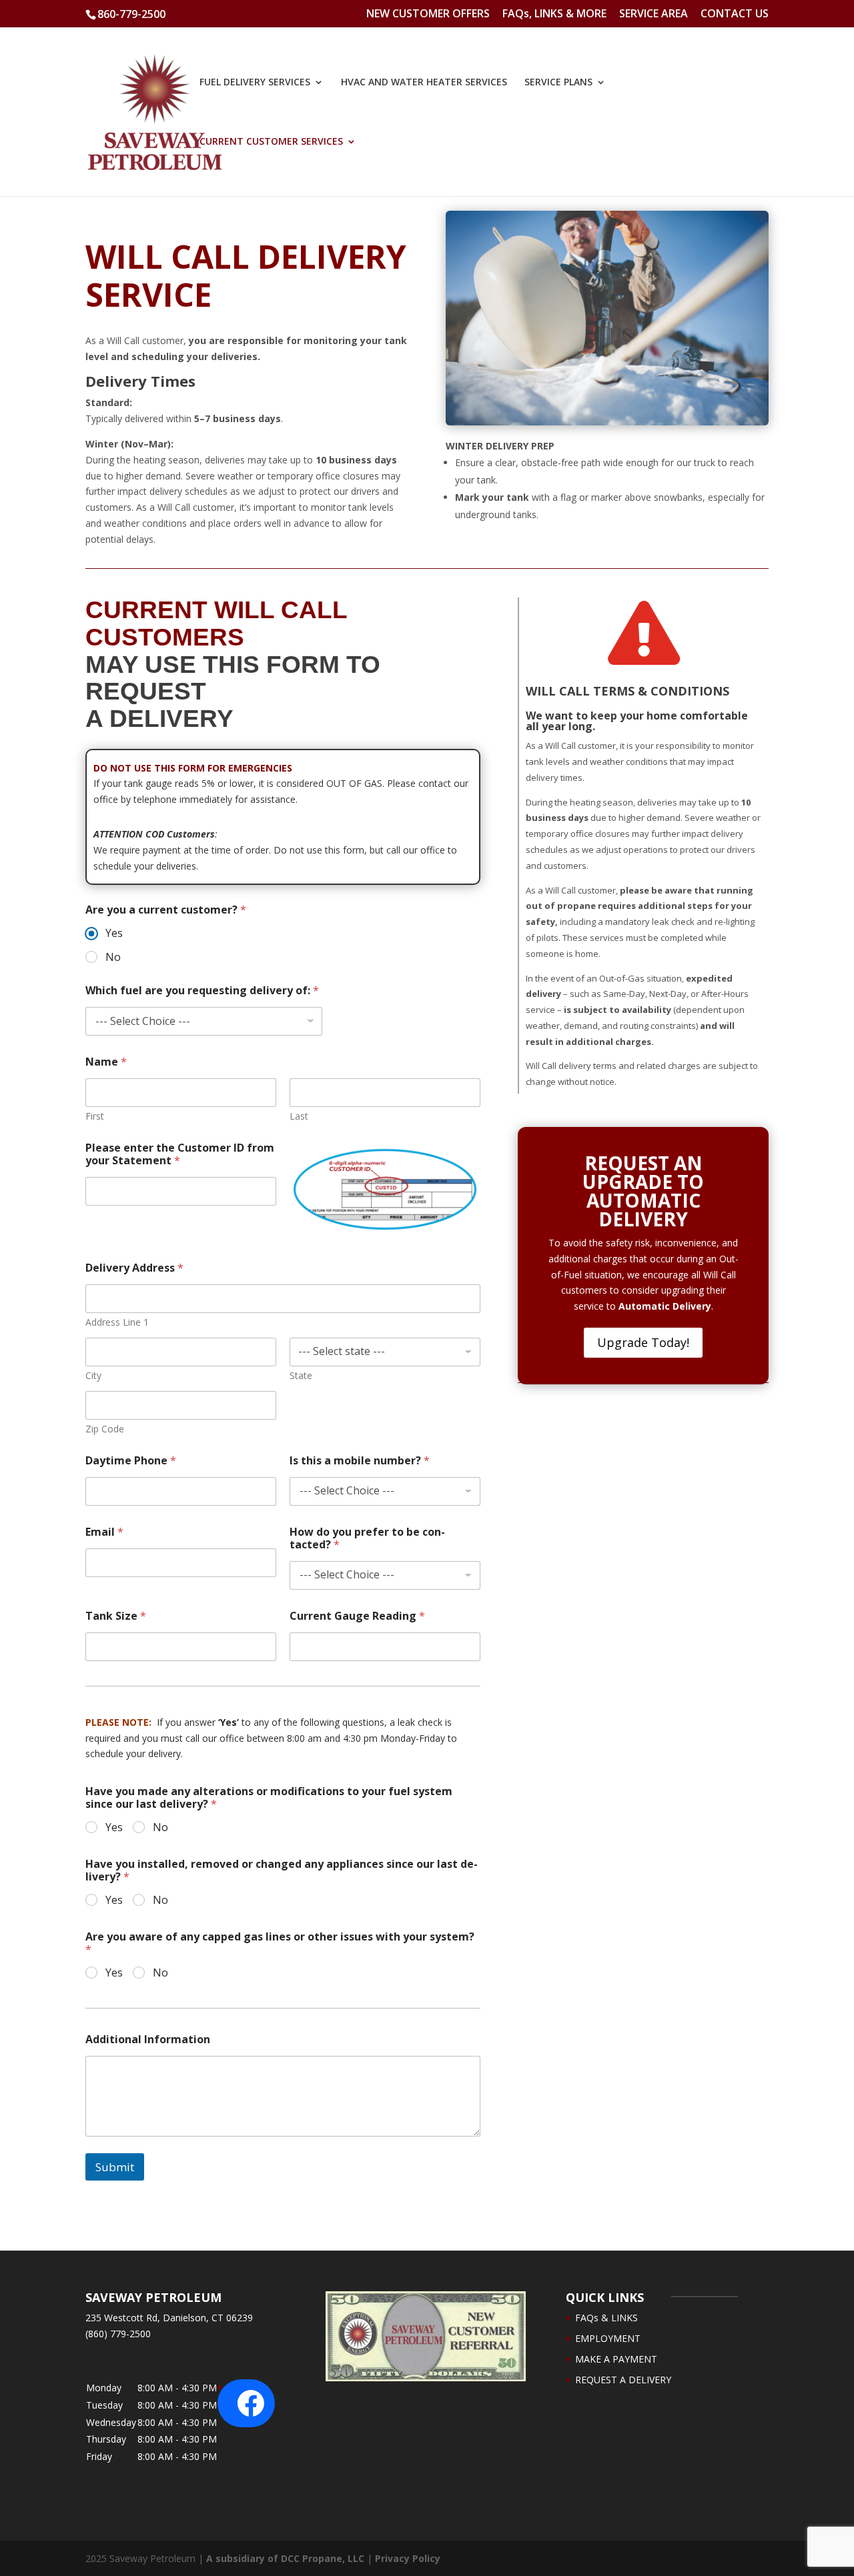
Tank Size (116, 1616)
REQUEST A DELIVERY (623, 2380)
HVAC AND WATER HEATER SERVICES (424, 83)
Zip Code (105, 1429)
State (301, 1375)
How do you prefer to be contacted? (367, 1538)
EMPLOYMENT (608, 2338)
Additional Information (148, 2040)
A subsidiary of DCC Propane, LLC (285, 2558)
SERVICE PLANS (558, 83)
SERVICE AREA (654, 14)
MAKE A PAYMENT (616, 2359)
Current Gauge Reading (357, 1616)
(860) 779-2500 (118, 2334)
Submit (115, 2167)
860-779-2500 (131, 14)
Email (104, 1532)
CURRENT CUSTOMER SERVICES (271, 142)
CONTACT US (735, 14)
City (93, 1375)
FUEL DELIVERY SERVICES (255, 83)
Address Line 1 (117, 1322)
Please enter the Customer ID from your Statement (180, 1154)
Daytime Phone (131, 1461)
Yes (114, 933)
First (95, 1116)
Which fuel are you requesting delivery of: (202, 991)
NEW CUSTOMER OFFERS (428, 14)
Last (299, 1116)
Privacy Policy (408, 2558)
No (113, 957)
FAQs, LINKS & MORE (554, 14)
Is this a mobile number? (360, 1461)
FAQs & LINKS (606, 2318)
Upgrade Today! (643, 1342)
